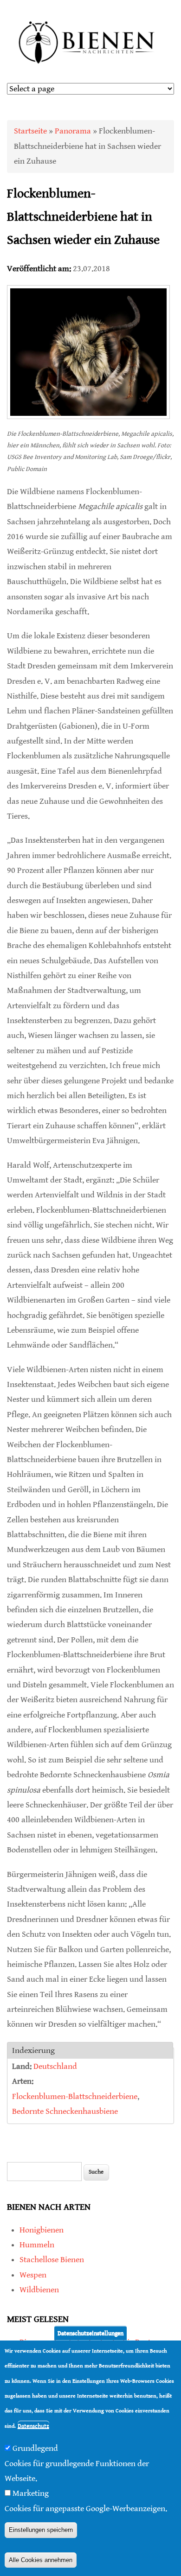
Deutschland (55, 2066)
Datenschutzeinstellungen (90, 2333)
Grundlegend (35, 2448)
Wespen (33, 2275)
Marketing (31, 2493)
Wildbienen (39, 2290)
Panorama (73, 131)
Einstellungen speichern (41, 2530)
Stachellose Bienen (52, 2260)
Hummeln (37, 2245)
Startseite (30, 131)
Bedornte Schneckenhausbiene (65, 2111)
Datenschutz (33, 2426)
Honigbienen (42, 2230)
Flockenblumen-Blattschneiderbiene (75, 2096)
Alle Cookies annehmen (41, 2560)
